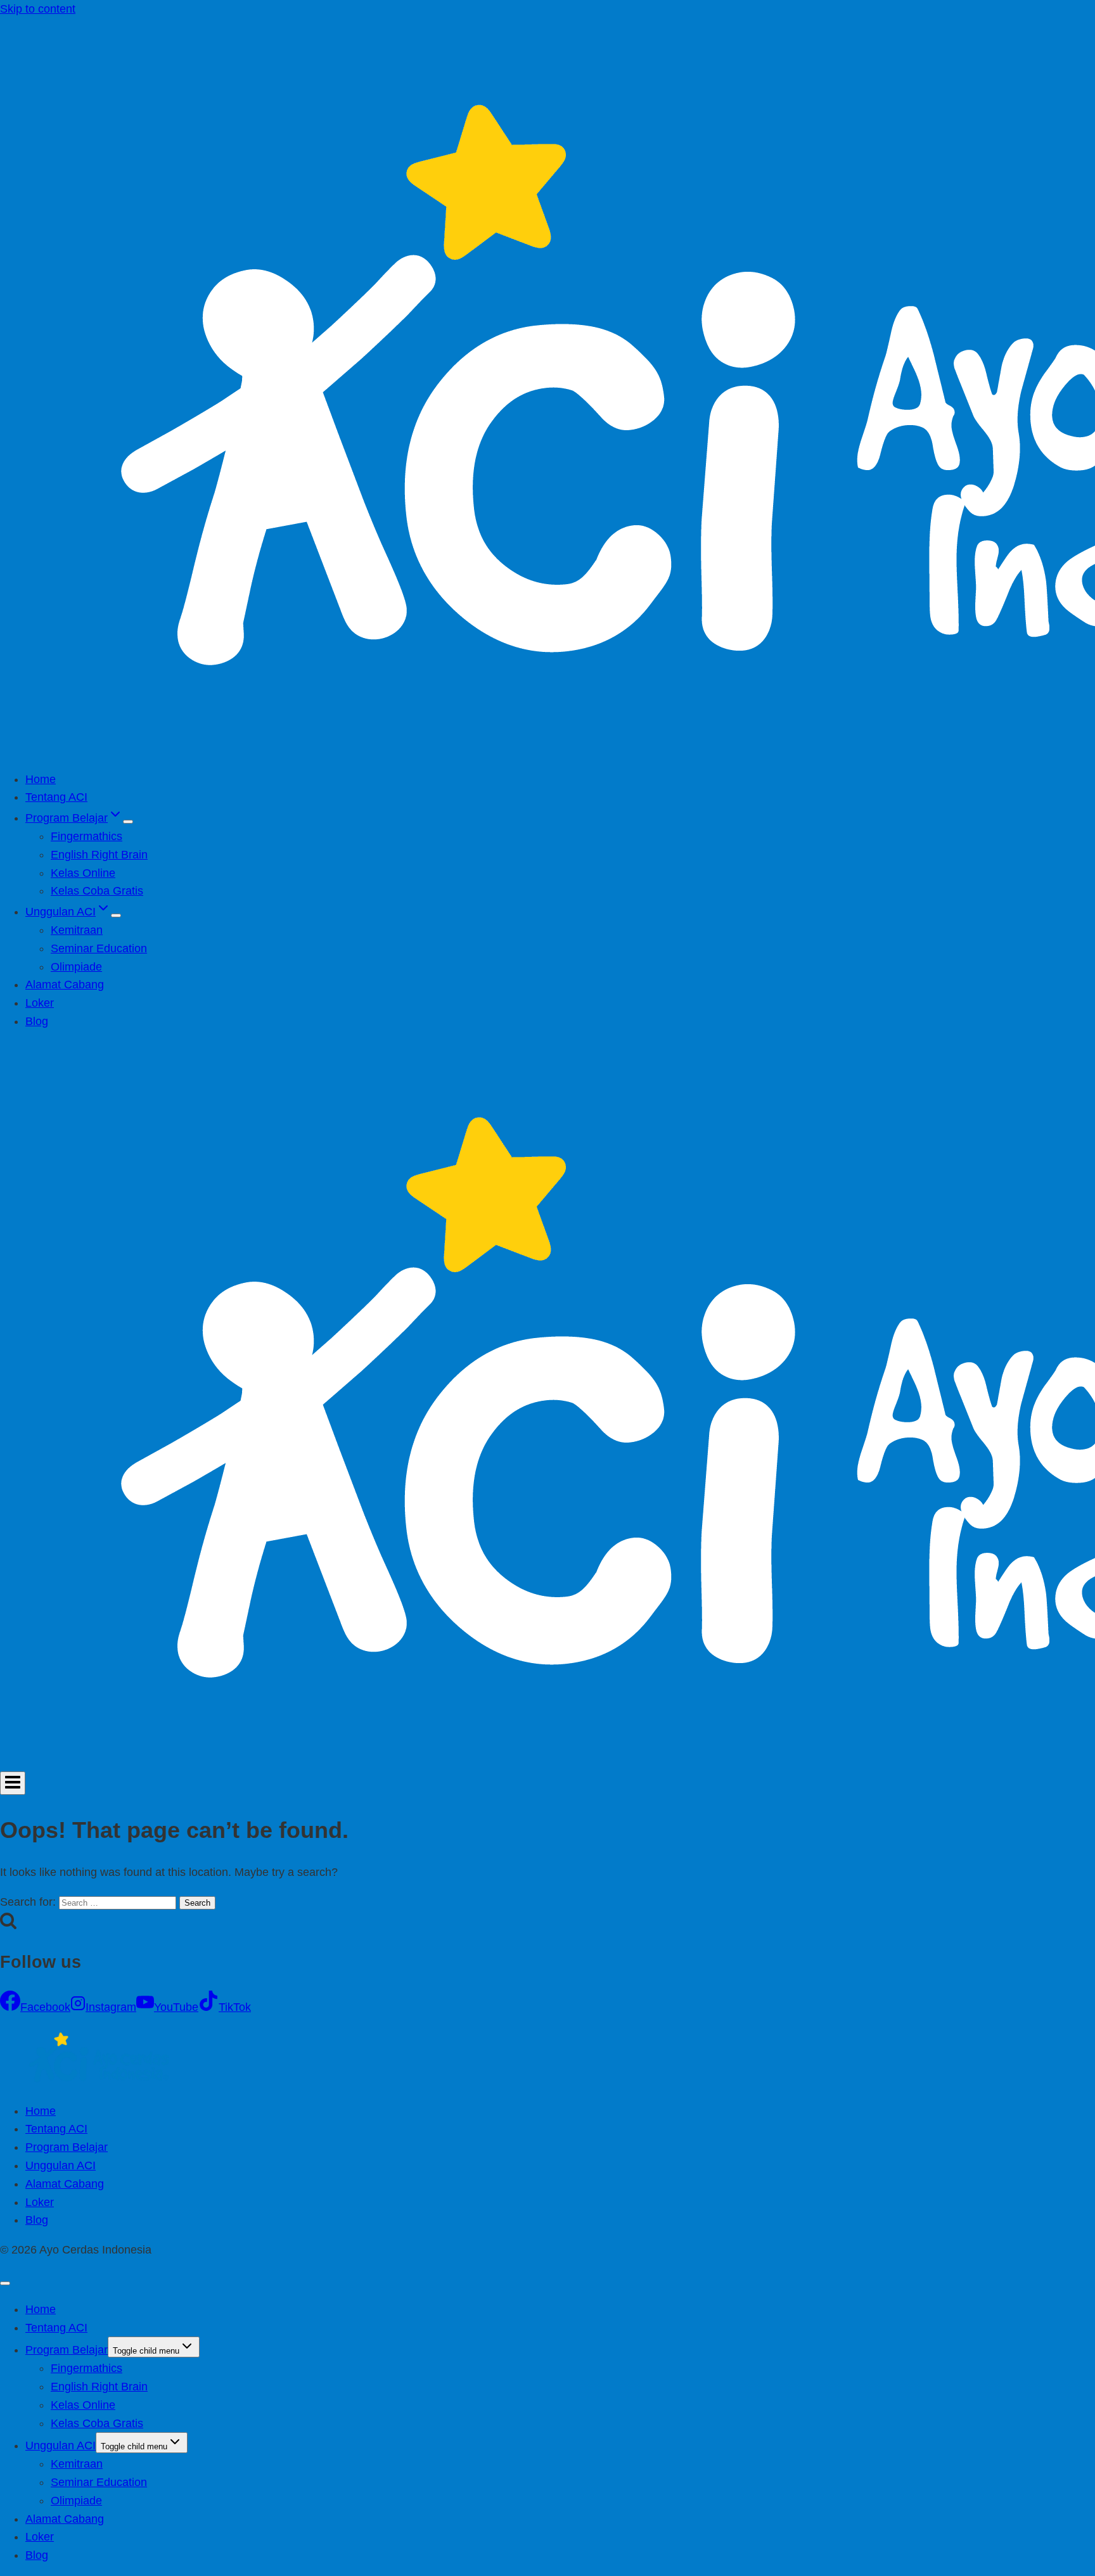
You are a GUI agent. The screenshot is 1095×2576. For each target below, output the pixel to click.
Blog (37, 1021)
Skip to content (38, 9)
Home (41, 779)
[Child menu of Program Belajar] (128, 822)
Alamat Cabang (65, 985)
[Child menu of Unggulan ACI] (116, 915)
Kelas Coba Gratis (97, 891)
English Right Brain (99, 855)
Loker (40, 1003)
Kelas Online (83, 873)
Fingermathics (86, 836)
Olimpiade (76, 967)
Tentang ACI (56, 797)
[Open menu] (13, 1783)
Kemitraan (77, 930)
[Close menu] (5, 2283)
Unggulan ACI (61, 2165)
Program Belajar (67, 2147)
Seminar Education (99, 948)
